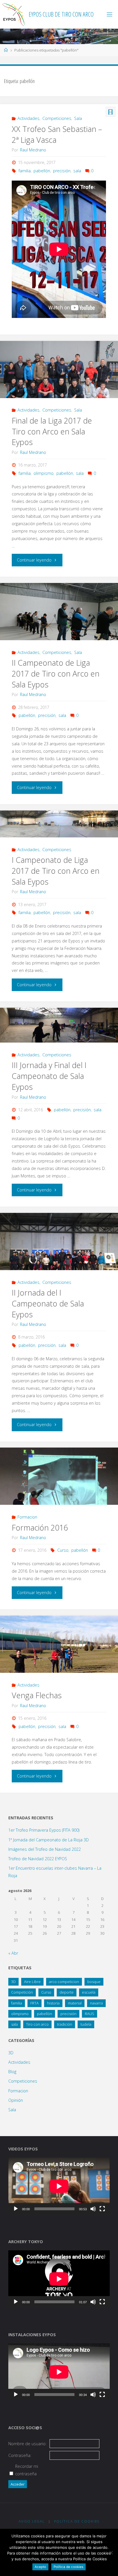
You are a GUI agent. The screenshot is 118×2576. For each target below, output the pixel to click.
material (75, 2003)
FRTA (35, 2003)
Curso (63, 1550)
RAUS (90, 2014)
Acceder (18, 2484)
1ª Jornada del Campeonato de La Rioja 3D (49, 1840)
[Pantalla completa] (102, 2209)
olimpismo (44, 473)
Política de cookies (68, 2567)
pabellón (42, 171)
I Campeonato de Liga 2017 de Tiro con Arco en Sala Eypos (56, 871)
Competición (22, 1992)
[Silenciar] (93, 2209)
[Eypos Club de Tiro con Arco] (13, 14)
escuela (89, 1992)
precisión (62, 171)
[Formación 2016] (59, 1492)
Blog (12, 2072)
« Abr (13, 1953)
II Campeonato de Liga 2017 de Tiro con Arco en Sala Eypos (56, 674)
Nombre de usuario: (27, 2444)
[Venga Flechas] (59, 1660)
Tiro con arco (37, 2024)
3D (13, 1982)
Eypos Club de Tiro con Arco (61, 14)
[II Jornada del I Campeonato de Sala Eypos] (59, 1257)
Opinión (16, 2100)
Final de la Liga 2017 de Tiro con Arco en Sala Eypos (52, 431)
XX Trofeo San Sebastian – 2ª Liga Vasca (57, 134)
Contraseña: (20, 2455)
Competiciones (57, 118)
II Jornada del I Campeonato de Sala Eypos (48, 1303)
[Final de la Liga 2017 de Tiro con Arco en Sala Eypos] (59, 378)
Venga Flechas (37, 1695)
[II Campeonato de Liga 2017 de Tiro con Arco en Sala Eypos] (59, 627)
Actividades (28, 118)
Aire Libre (32, 1982)
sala (77, 171)
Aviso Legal (32, 2521)
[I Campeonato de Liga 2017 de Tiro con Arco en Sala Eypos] (59, 824)
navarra (96, 2003)
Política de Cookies (77, 2521)
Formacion (27, 1517)
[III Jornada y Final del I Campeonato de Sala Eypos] (59, 1025)
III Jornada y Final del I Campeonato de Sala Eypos (49, 1076)
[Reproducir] (16, 2209)
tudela (86, 2024)
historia (53, 2003)
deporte (67, 1992)
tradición (65, 2024)
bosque (94, 1982)
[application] (59, 2186)
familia (25, 171)
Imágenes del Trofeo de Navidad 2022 (45, 1849)
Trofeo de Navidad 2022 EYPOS (38, 1859)
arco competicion (64, 1982)
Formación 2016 (40, 1528)
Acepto (40, 2567)
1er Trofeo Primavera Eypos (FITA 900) (44, 1830)
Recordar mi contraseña (27, 2470)
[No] (111, 2553)
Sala (78, 118)
